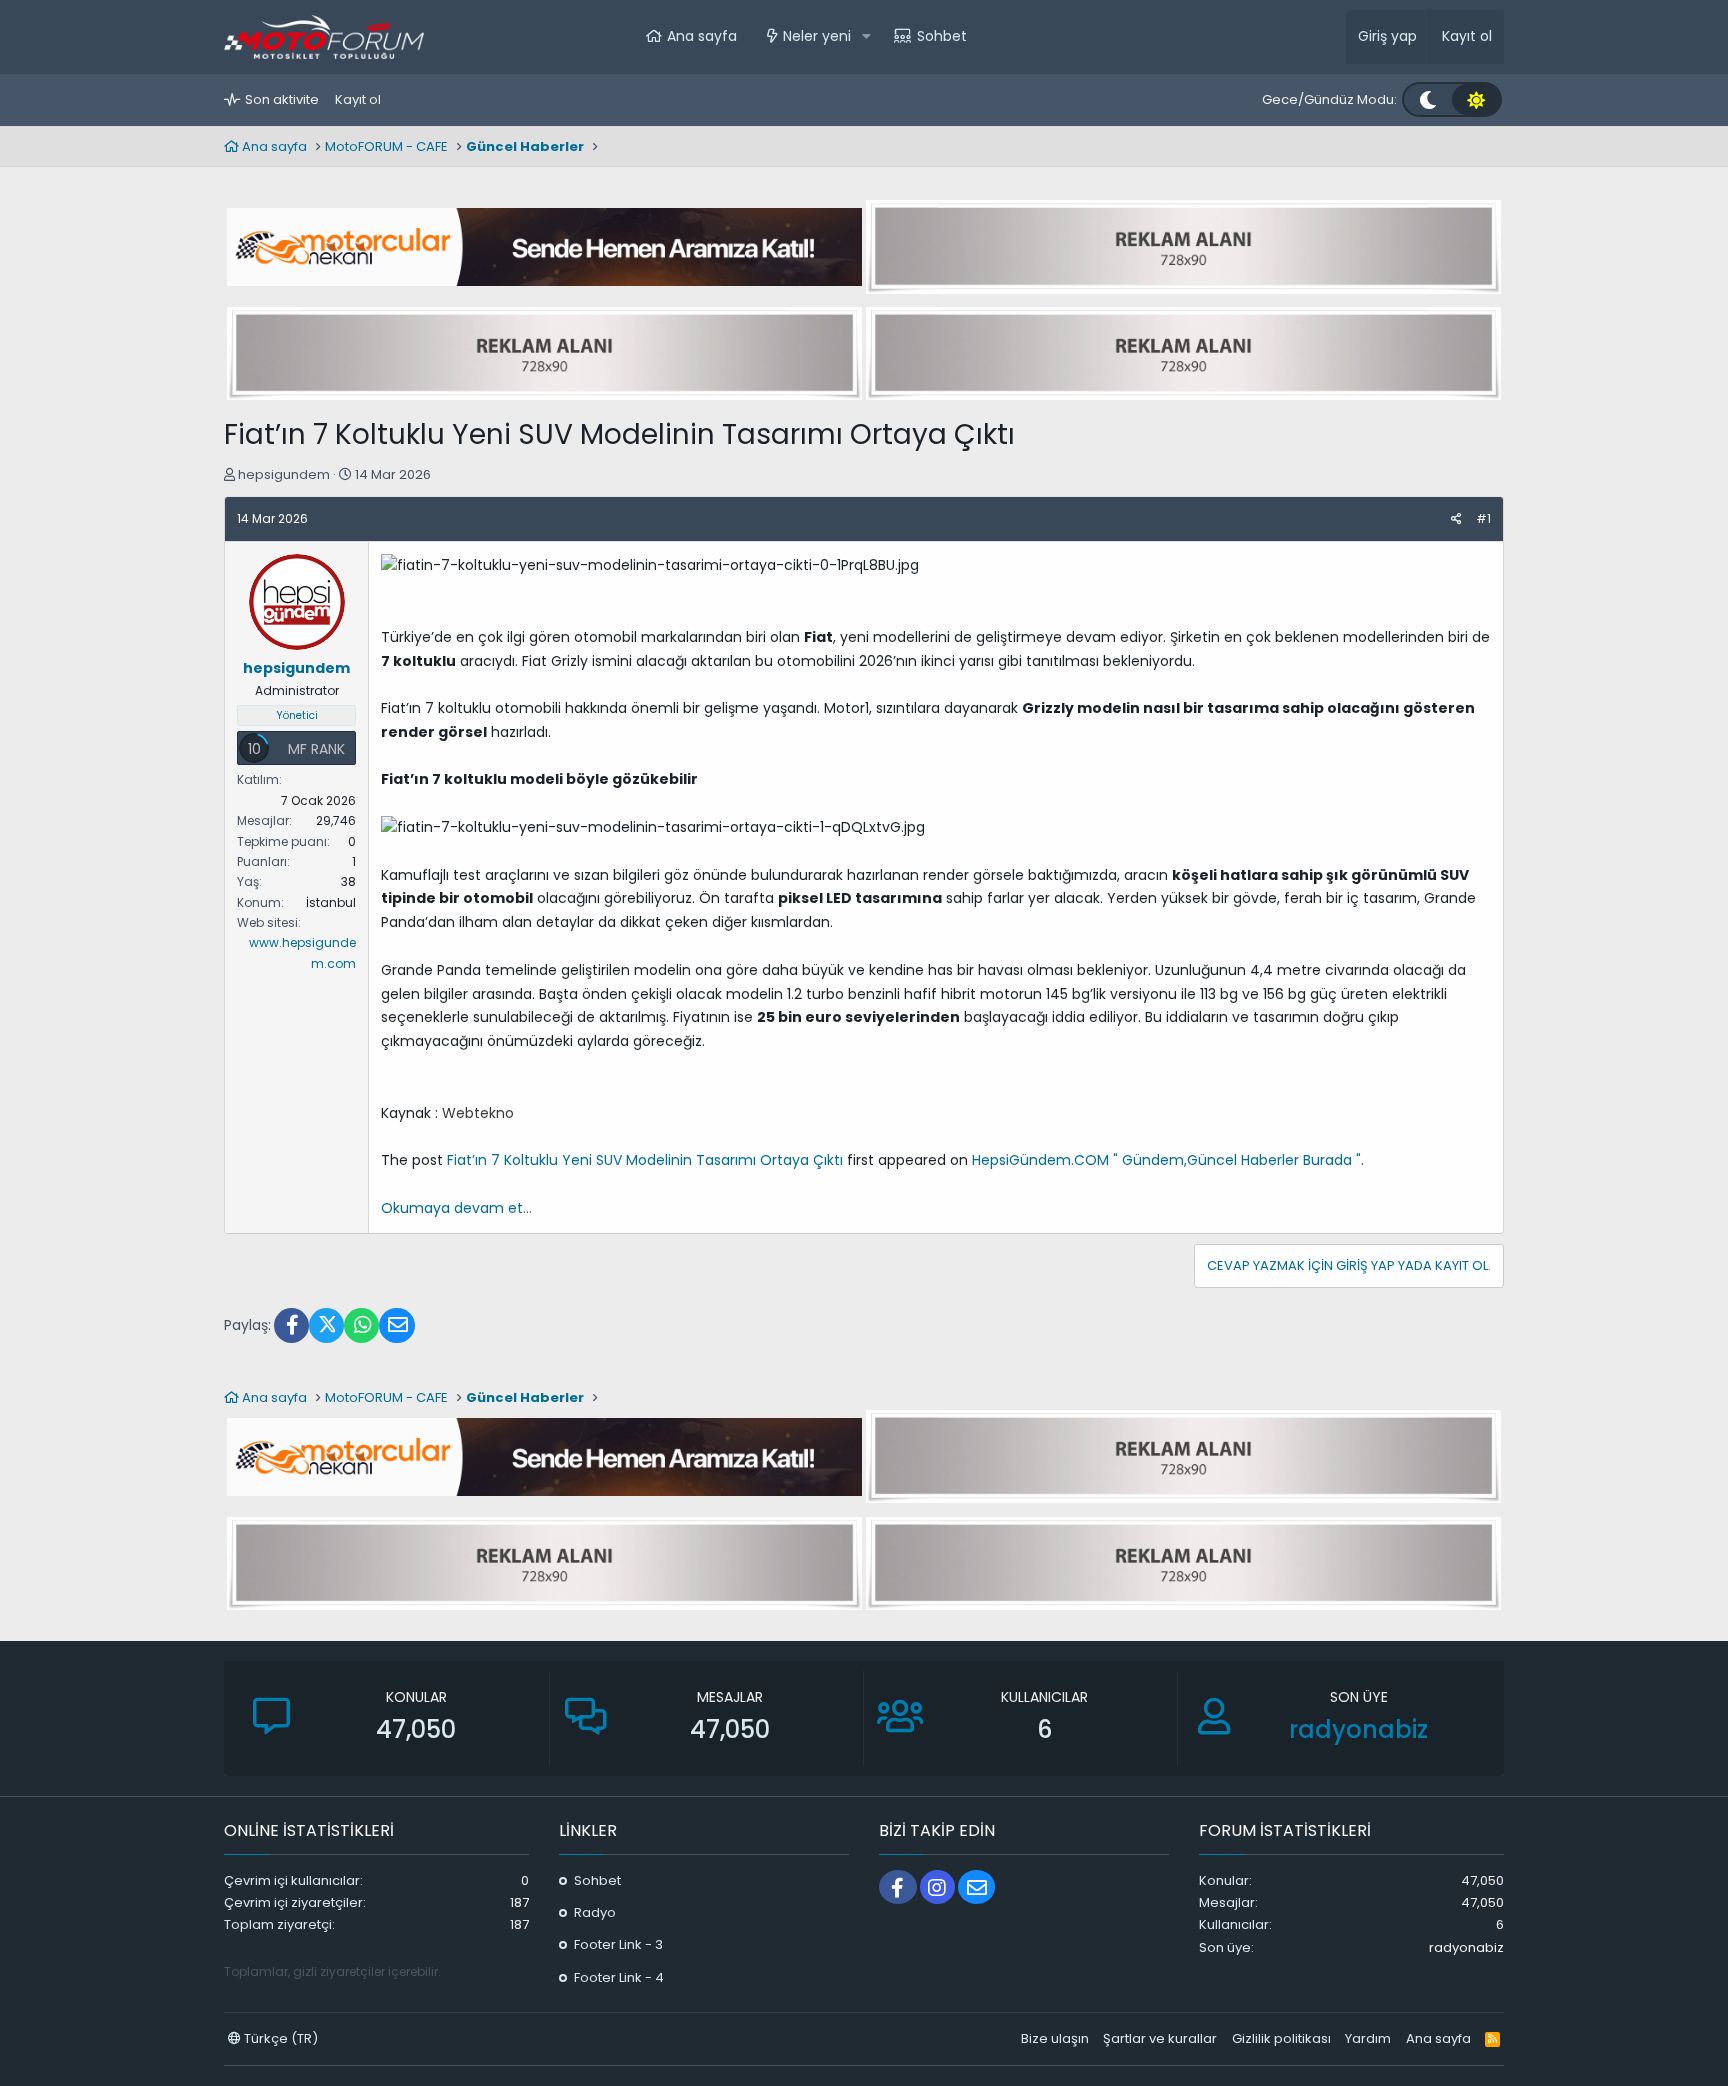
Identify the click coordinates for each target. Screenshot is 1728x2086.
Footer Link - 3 (618, 1944)
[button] (866, 37)
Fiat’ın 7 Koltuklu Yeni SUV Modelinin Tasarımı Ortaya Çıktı (645, 1160)
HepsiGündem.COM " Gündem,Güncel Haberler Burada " (1166, 1160)
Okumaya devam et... (456, 1208)
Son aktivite (282, 99)
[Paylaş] (1456, 519)
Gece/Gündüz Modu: (1329, 99)
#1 (1483, 518)
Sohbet (942, 36)
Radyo (595, 1912)
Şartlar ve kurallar (1160, 2038)
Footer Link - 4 (619, 1977)
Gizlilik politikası (1281, 2038)
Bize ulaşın (1055, 2038)
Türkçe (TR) (279, 2038)
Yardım (1368, 2038)
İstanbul (331, 902)
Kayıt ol (358, 99)
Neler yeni (817, 36)
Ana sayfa (702, 36)
